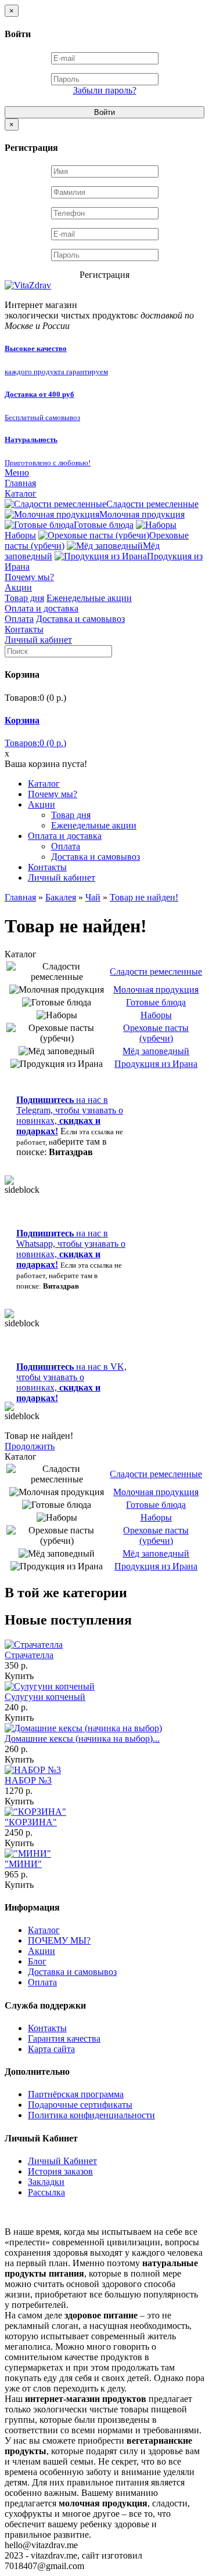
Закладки (46, 2182)
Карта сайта (51, 2049)
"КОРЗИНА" (31, 1822)
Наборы (156, 1015)
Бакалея (61, 897)
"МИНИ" (23, 1864)
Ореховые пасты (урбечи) (156, 1033)
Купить (19, 1676)
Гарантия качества (64, 2038)
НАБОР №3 (28, 1780)
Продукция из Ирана (156, 1064)
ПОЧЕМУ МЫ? (59, 1940)
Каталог (21, 493)
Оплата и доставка (42, 608)
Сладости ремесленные (152, 504)
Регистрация (105, 275)
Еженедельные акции (89, 598)
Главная (20, 483)
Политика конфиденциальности (91, 2115)
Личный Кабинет (62, 2161)
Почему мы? (29, 577)
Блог (37, 1961)
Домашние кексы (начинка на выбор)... (82, 1739)
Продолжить (30, 1446)
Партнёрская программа (76, 2094)
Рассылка (46, 2192)
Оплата (19, 619)
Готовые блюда (104, 525)
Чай (93, 897)
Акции (18, 587)
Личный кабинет (38, 640)
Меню (17, 473)
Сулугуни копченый (45, 1697)
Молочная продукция (142, 514)
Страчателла (29, 1655)
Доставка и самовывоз (80, 619)
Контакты (24, 629)
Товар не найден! (144, 897)
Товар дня (24, 598)
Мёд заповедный (156, 1051)
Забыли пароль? (105, 90)
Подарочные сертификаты (80, 2105)
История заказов (60, 2171)
